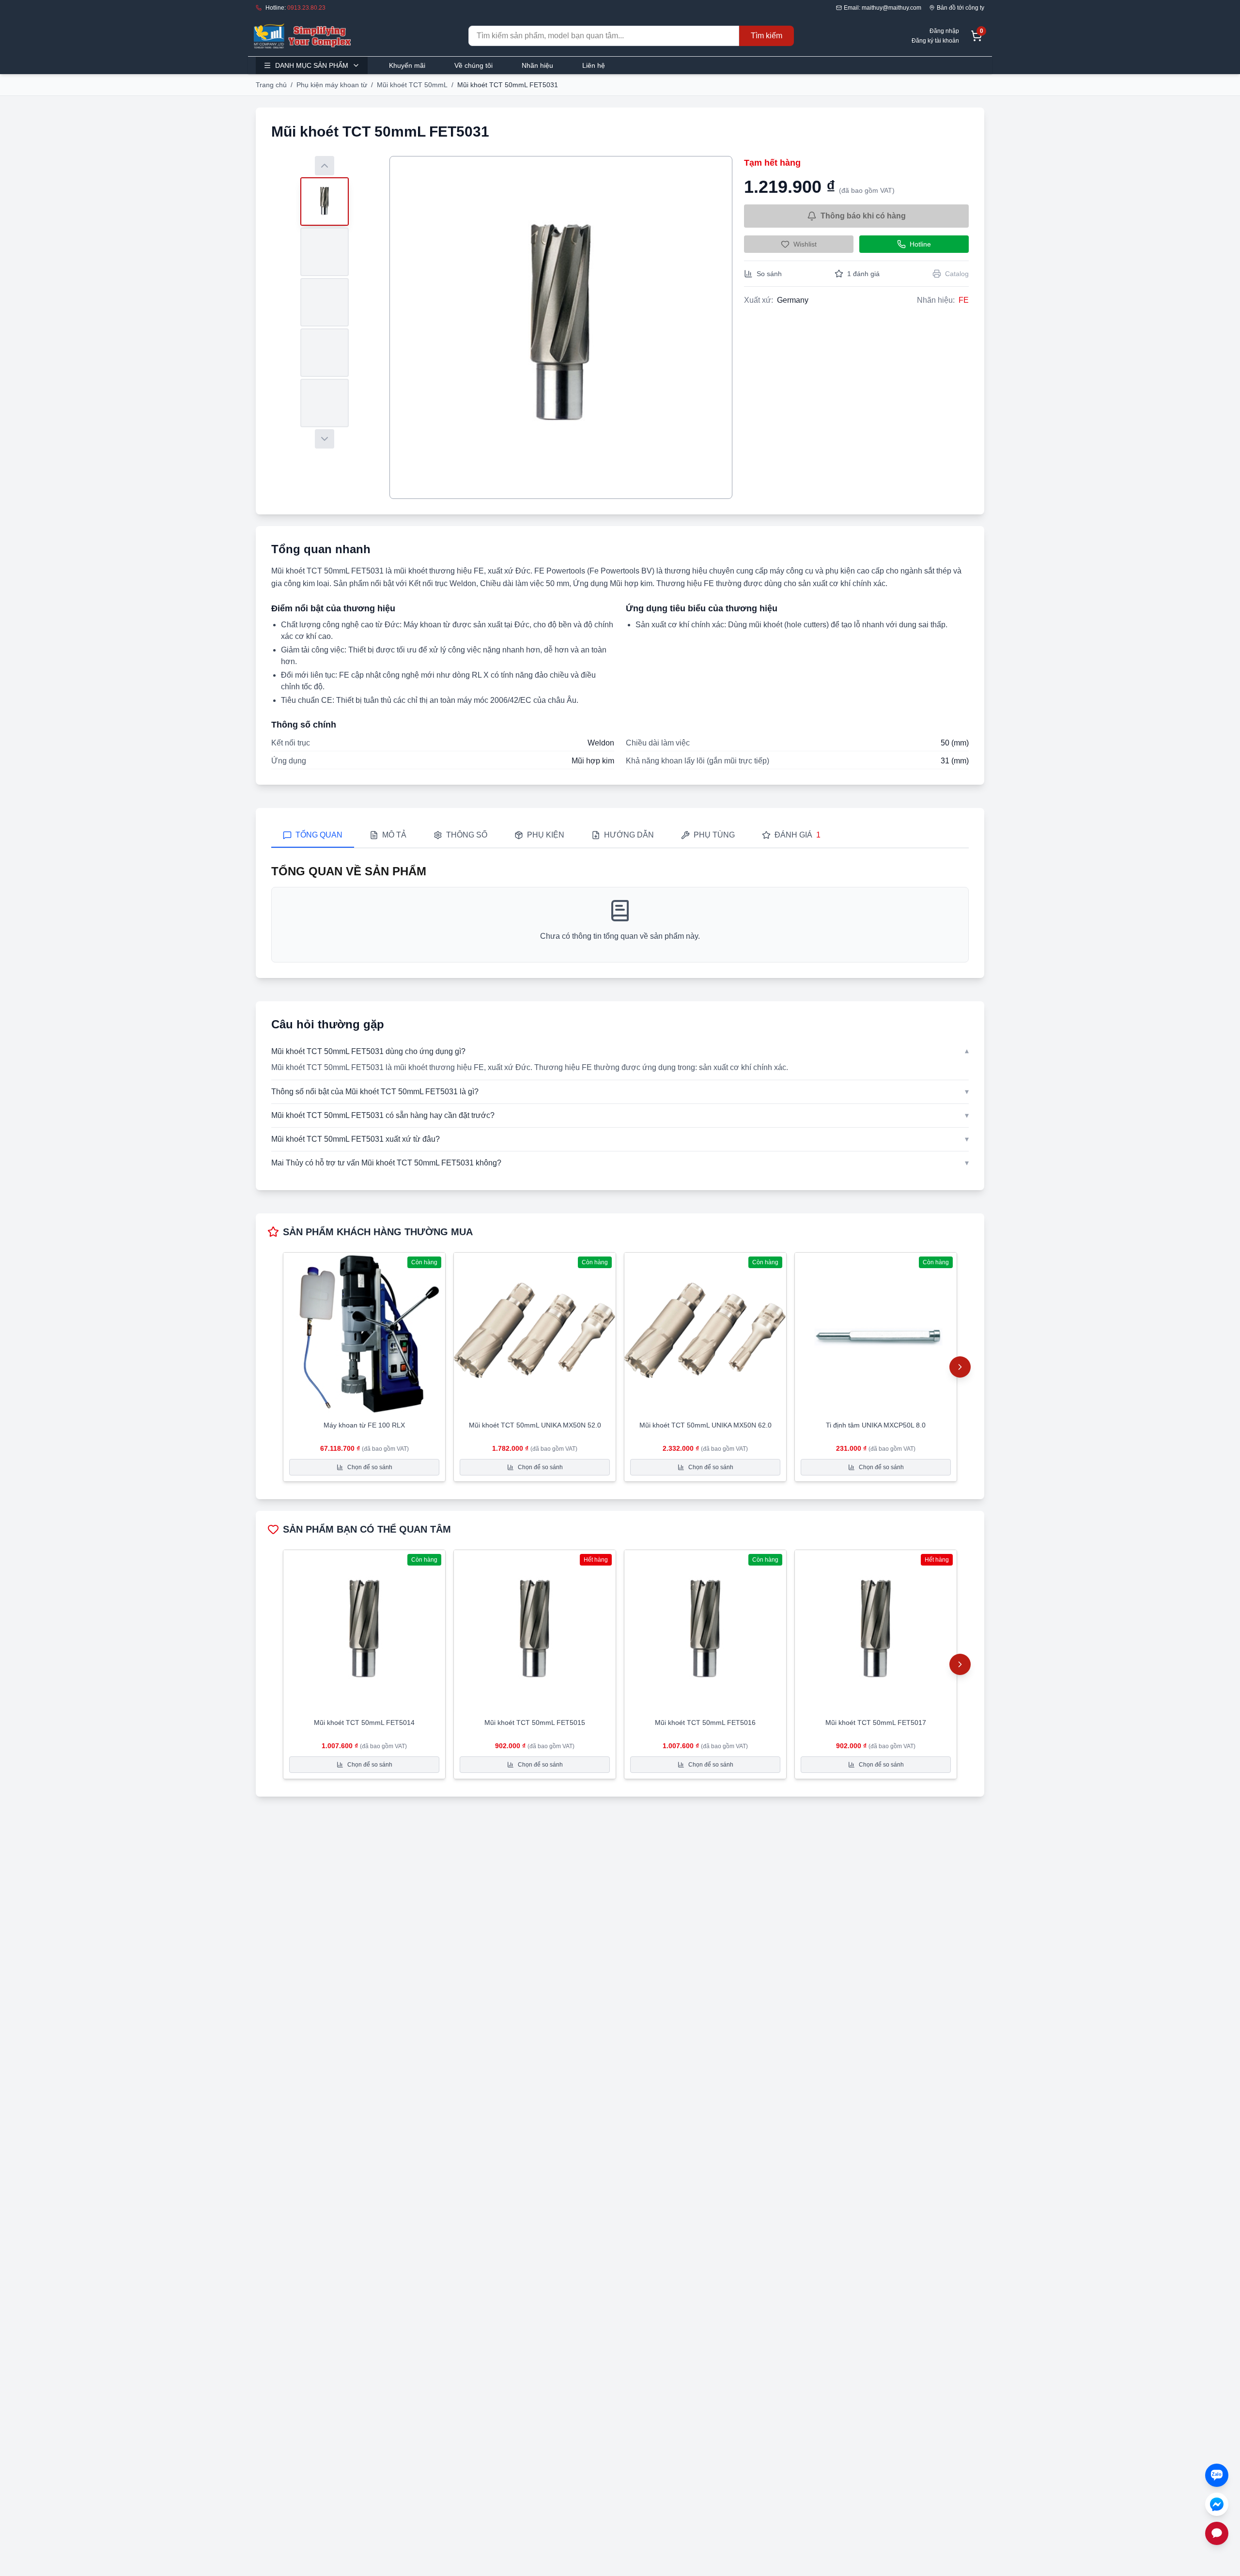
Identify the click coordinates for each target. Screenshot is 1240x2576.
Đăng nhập (944, 31)
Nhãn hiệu (537, 65)
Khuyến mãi (407, 65)
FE (964, 300)
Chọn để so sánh (370, 1467)
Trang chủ (271, 85)
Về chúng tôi (473, 65)
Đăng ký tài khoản (935, 41)
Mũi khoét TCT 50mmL (412, 85)
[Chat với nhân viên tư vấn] (1217, 2533)
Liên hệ (594, 65)
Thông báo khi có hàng (863, 216)
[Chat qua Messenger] (1217, 2504)
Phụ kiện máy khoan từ (332, 85)
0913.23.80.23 (306, 8)
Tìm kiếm (767, 36)
